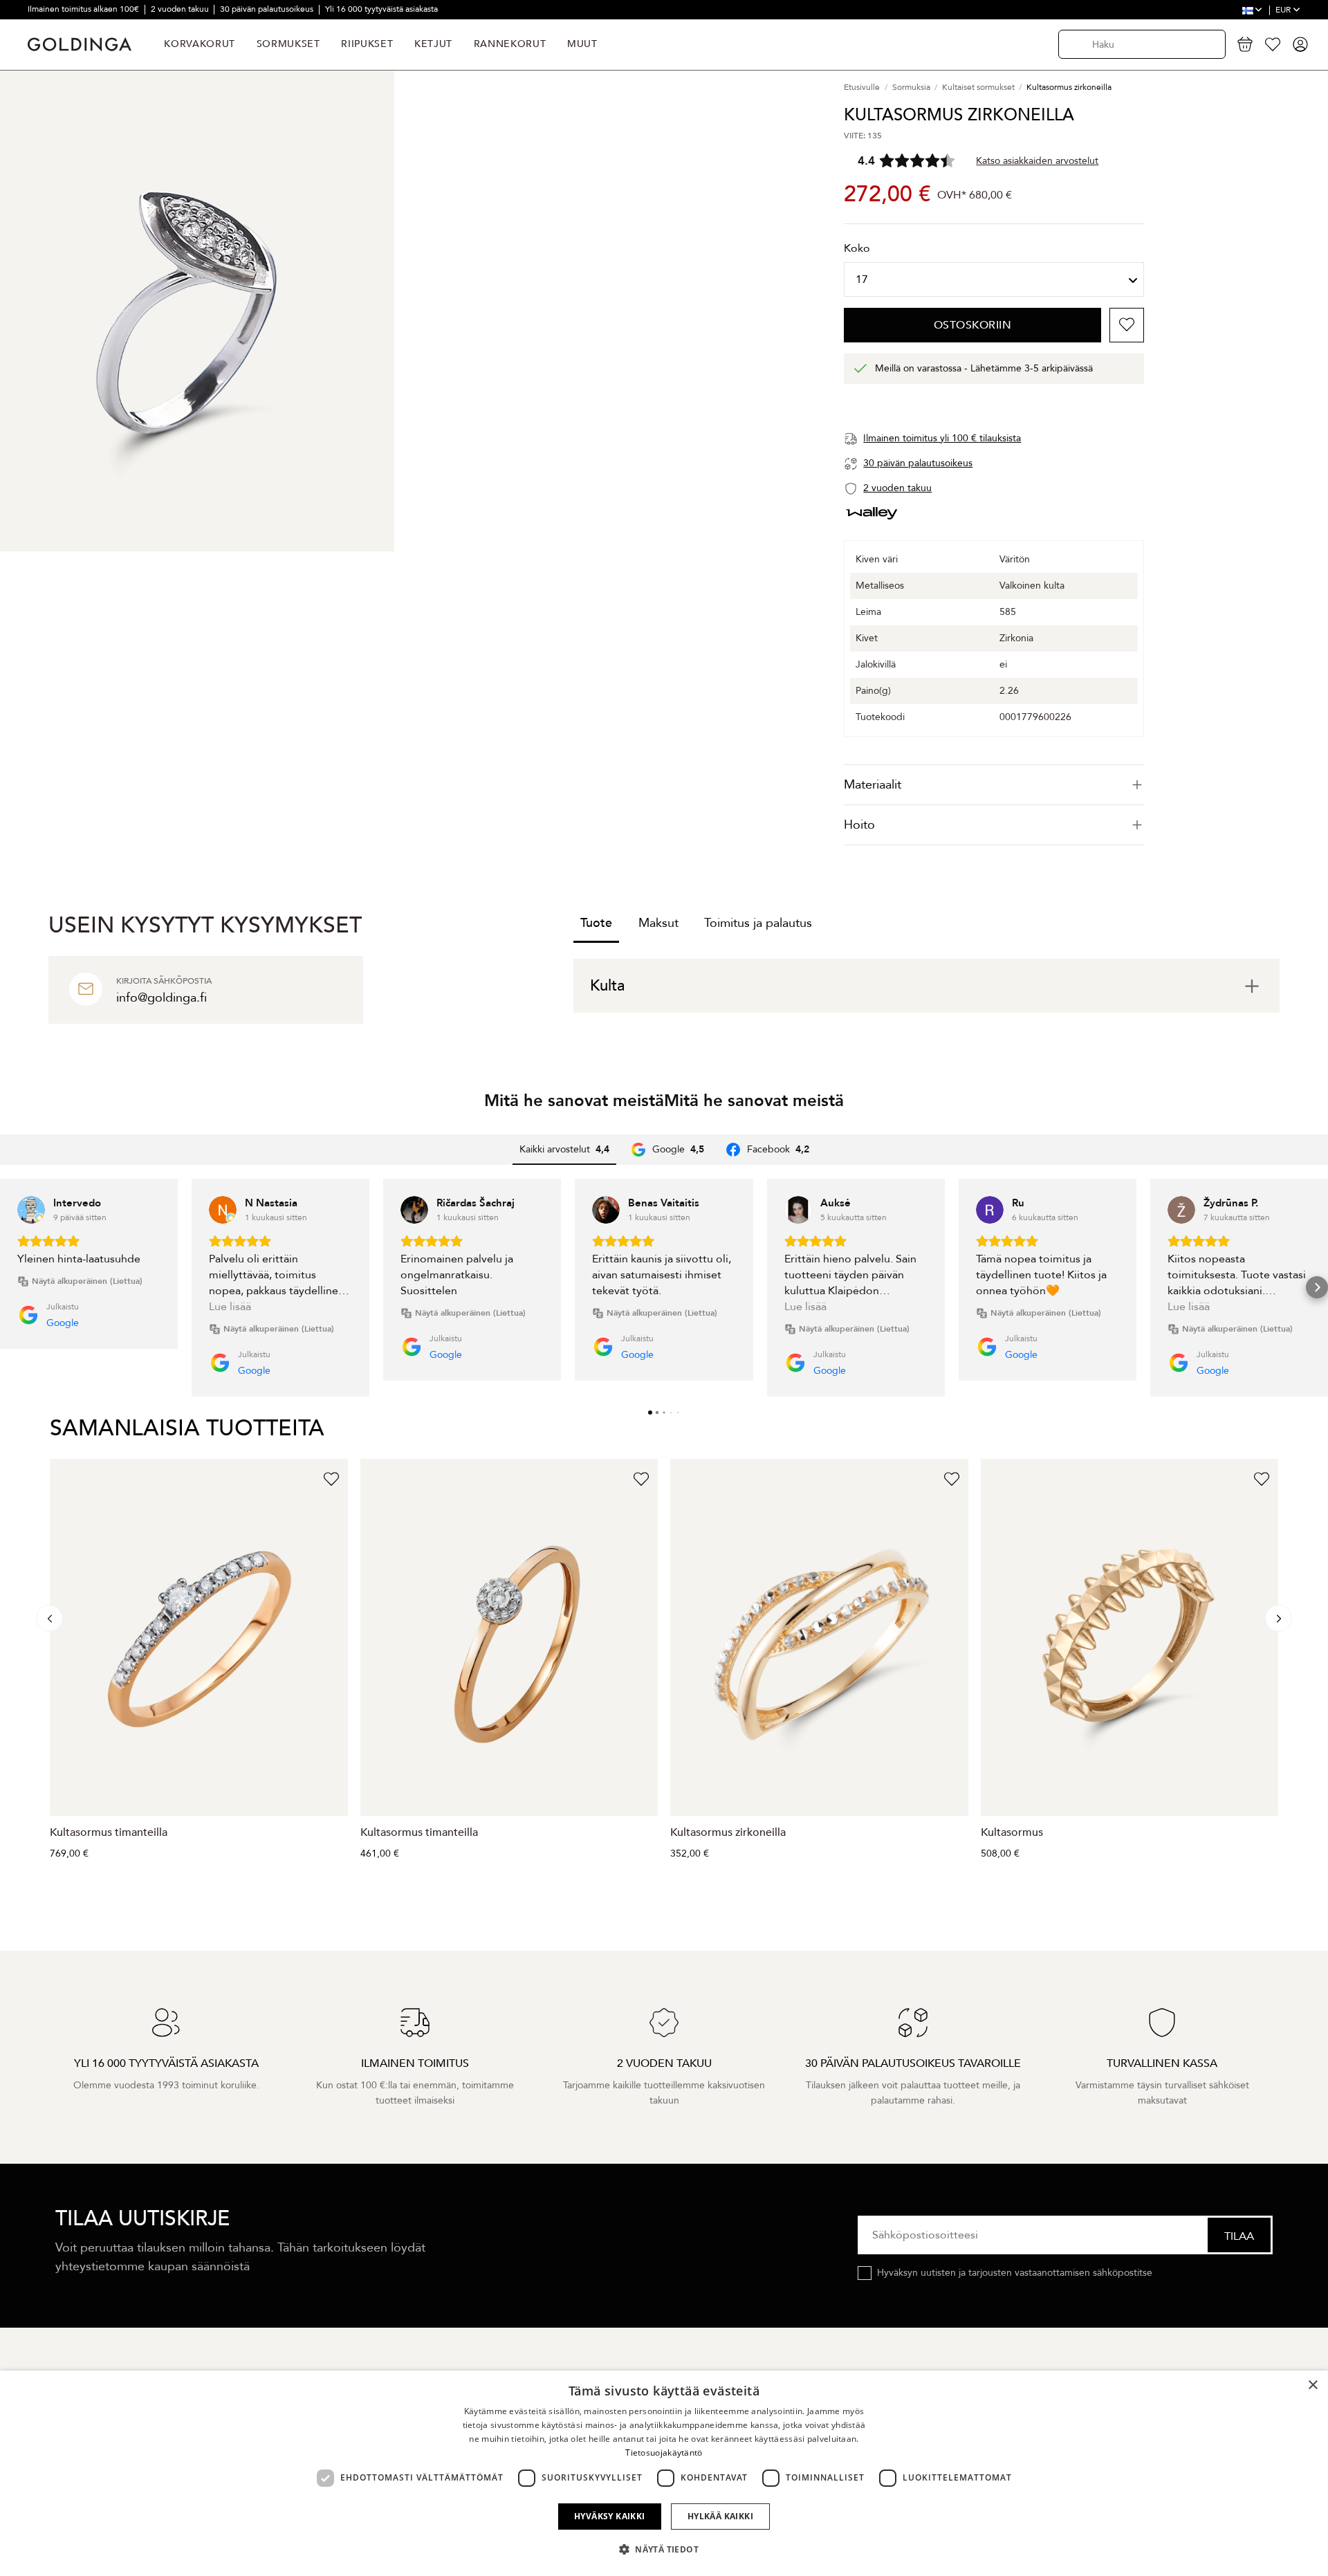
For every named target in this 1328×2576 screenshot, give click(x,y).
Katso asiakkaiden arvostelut (1037, 161)
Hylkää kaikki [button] (720, 2516)
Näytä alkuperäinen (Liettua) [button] (87, 1281)
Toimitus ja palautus (758, 923)
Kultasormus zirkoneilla (728, 1832)
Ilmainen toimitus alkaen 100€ (84, 9)
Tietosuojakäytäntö (664, 2453)
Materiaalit (873, 785)
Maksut (658, 923)
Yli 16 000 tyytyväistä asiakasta (381, 9)
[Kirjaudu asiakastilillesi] (1300, 44)
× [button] (1312, 2385)
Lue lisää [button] (230, 1307)
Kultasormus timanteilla (109, 1832)
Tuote (596, 923)
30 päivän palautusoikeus (268, 9)
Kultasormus (1012, 1832)
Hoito (859, 825)
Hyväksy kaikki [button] (610, 2516)
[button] (11, 1287)
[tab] (994, 785)
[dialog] (664, 2473)
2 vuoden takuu (181, 9)
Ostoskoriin (973, 325)
